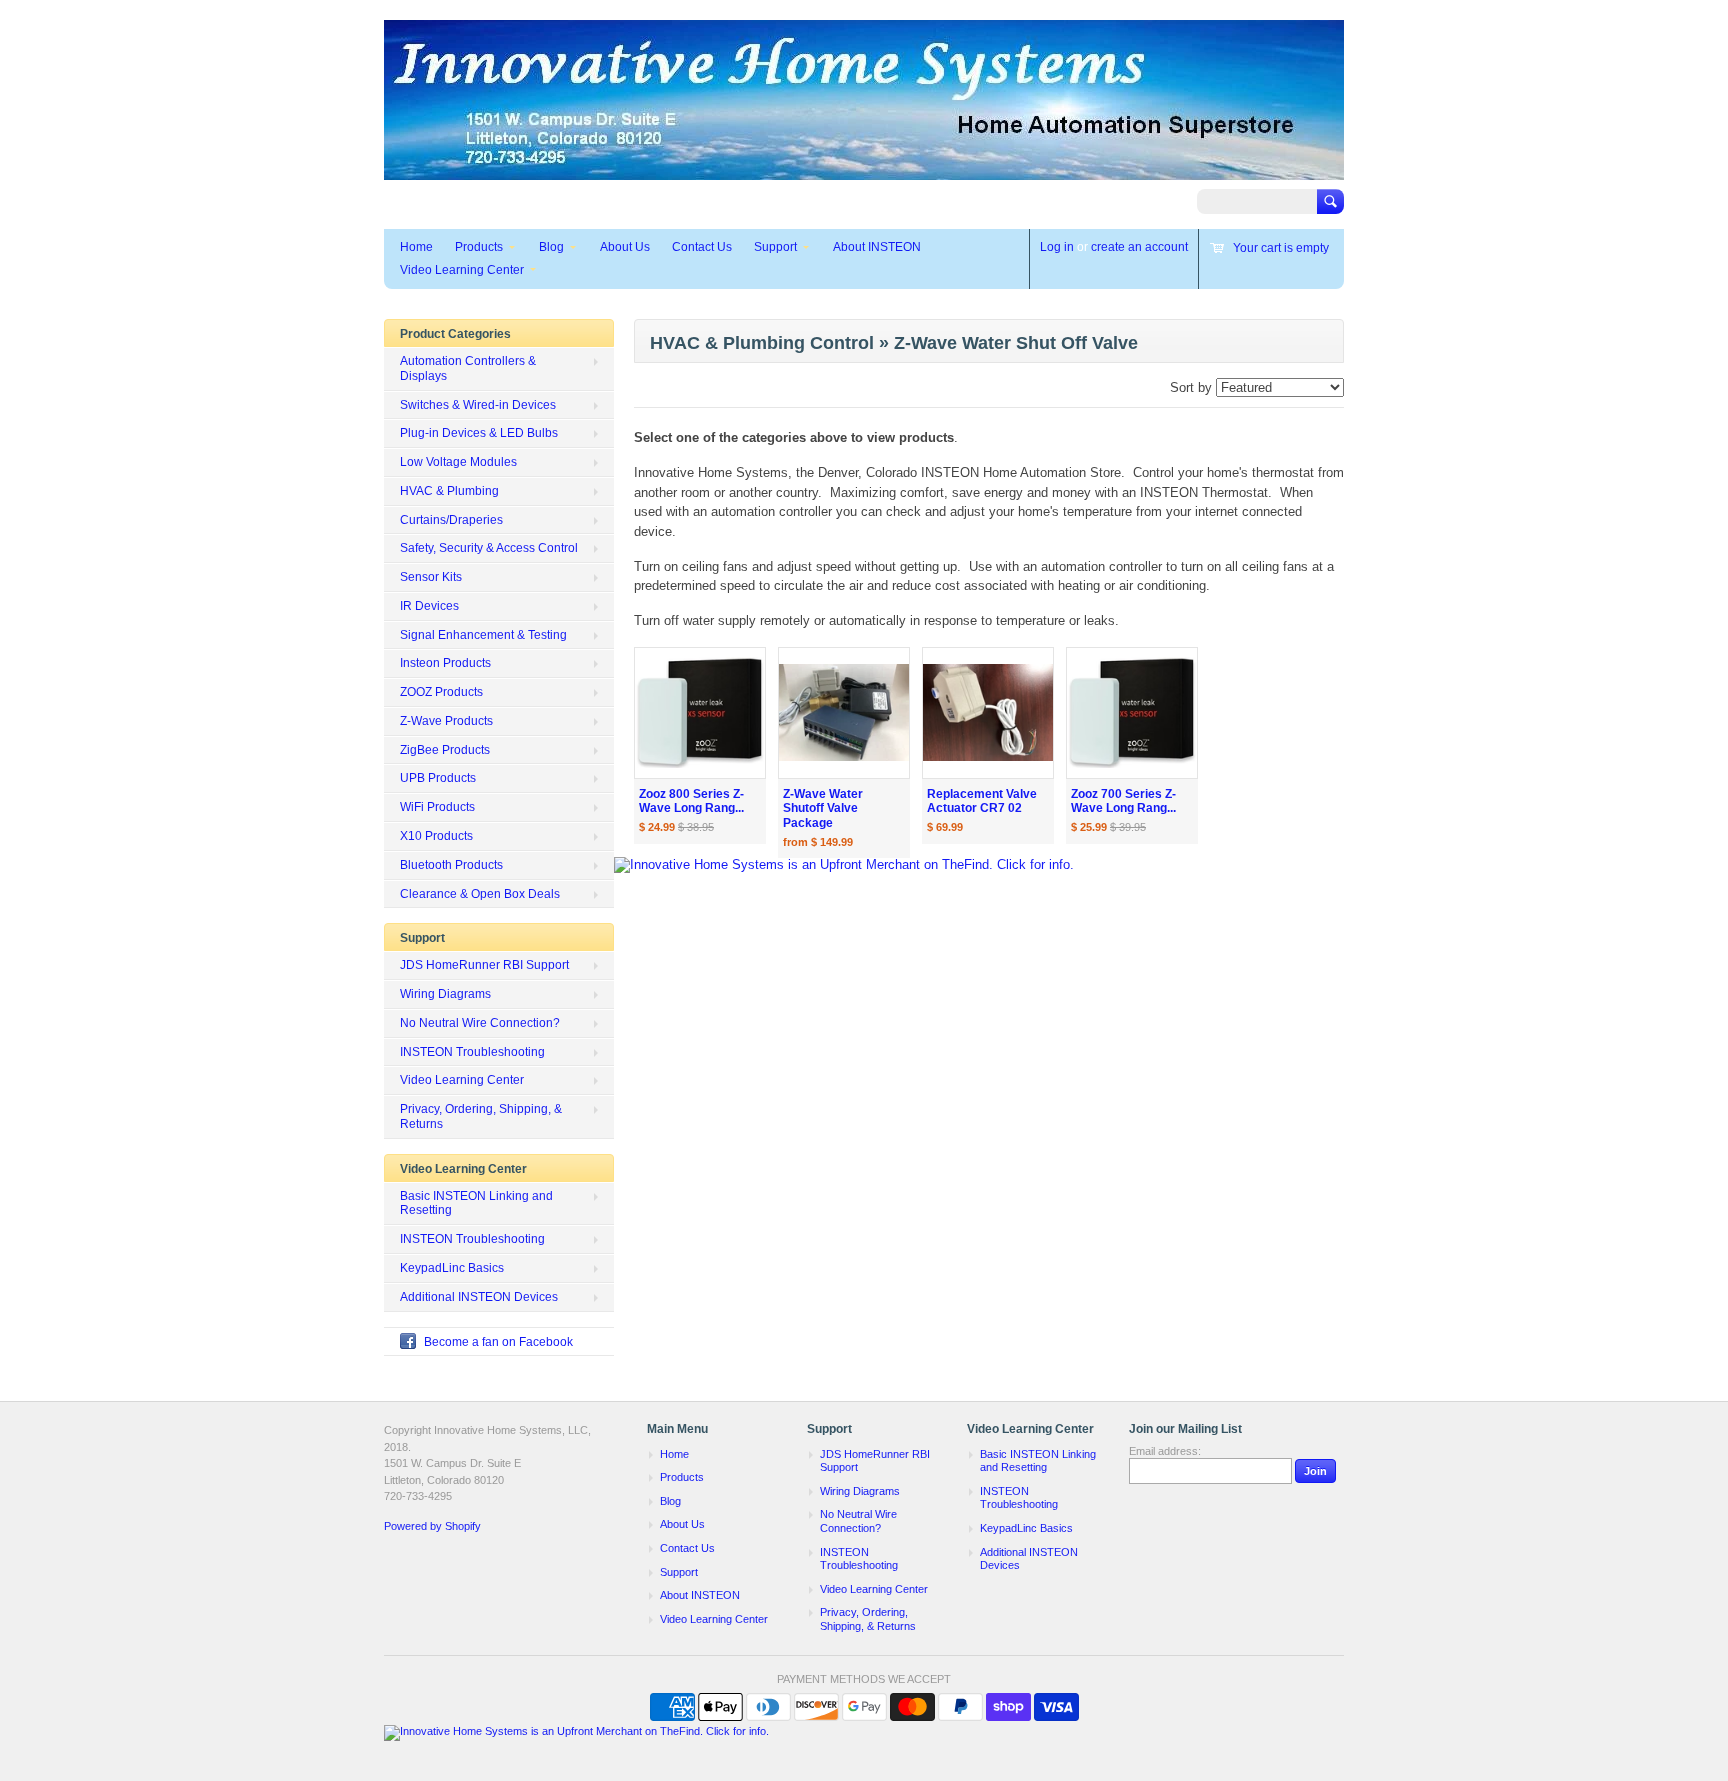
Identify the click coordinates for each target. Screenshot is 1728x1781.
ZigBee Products (445, 750)
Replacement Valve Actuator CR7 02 (982, 801)
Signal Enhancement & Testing (483, 635)
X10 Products (436, 836)
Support (775, 247)
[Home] (864, 170)
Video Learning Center (462, 270)
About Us (625, 247)
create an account (1139, 247)
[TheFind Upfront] (844, 864)
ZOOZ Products (441, 692)
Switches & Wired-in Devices (478, 405)
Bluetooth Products (451, 865)
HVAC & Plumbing (449, 491)
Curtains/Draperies (451, 520)
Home (416, 247)
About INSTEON (877, 247)
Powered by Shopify (432, 1526)
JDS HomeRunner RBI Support (484, 965)
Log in (1057, 247)
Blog (551, 247)
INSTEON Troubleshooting (472, 1052)
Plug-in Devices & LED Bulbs (479, 433)
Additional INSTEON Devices (479, 1297)
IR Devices (429, 606)
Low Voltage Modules (458, 462)
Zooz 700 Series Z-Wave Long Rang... (1123, 801)
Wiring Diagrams (445, 994)
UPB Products (438, 778)
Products (479, 247)
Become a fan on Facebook (498, 1342)
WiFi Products (437, 807)
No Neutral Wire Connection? (480, 1023)
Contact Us (702, 247)
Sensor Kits (431, 577)
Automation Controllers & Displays (468, 368)
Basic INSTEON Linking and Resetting (476, 1203)
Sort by (1191, 387)
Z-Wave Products (446, 721)
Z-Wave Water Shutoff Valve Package (823, 809)
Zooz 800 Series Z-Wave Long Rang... (691, 801)
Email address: (1165, 1451)
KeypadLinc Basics (452, 1268)
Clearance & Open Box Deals (480, 894)
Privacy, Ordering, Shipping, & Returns (481, 1116)
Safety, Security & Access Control (489, 548)
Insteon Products (445, 663)
